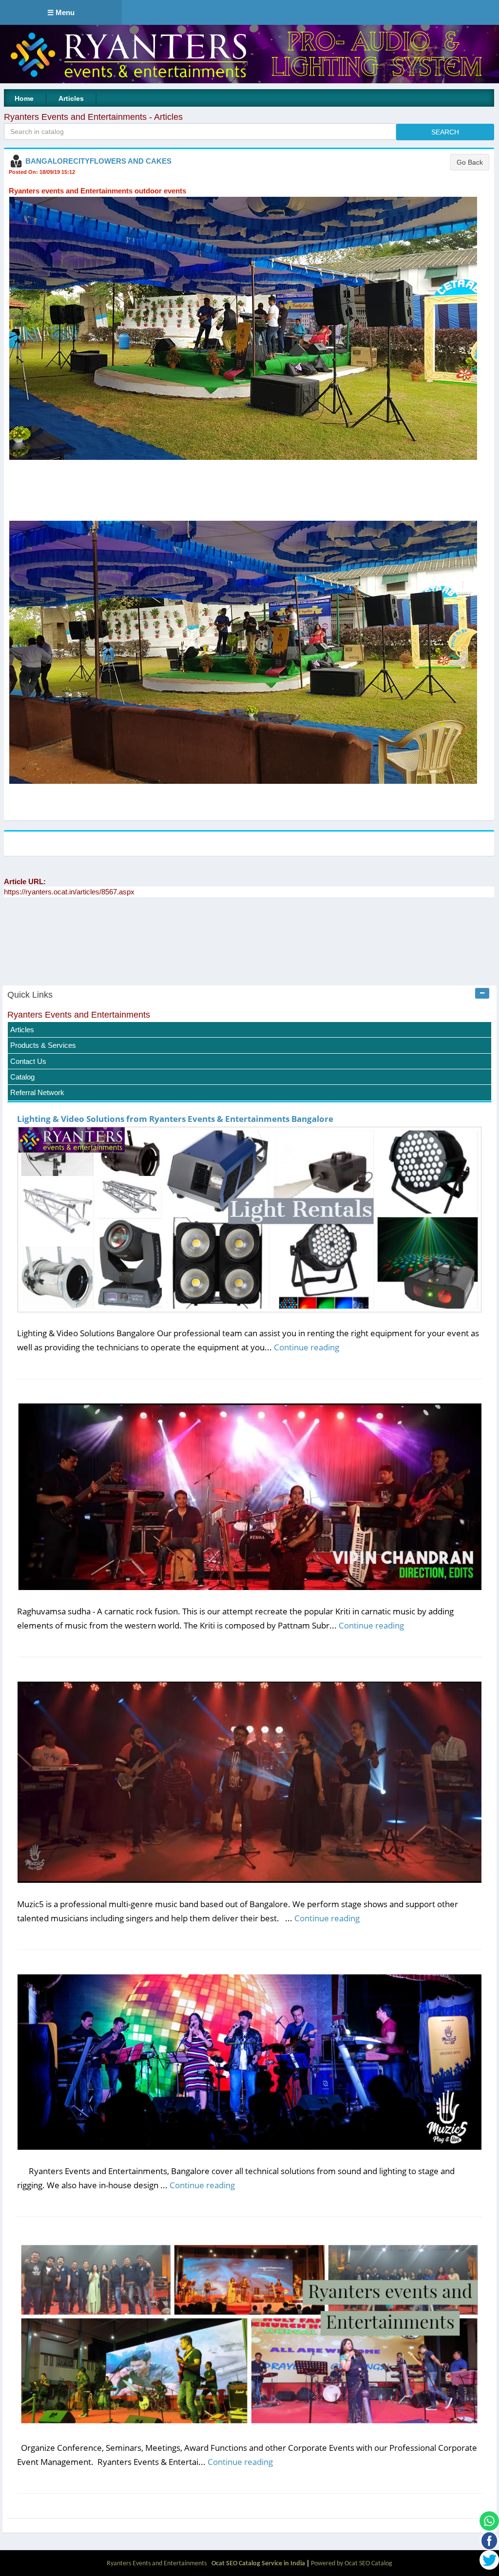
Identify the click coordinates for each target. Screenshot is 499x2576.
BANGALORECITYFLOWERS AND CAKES (98, 161)
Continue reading (307, 1347)
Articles (71, 98)
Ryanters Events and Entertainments (79, 1015)
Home (24, 98)
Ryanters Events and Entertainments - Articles (93, 117)
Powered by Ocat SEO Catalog (352, 2564)
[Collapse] (482, 993)
